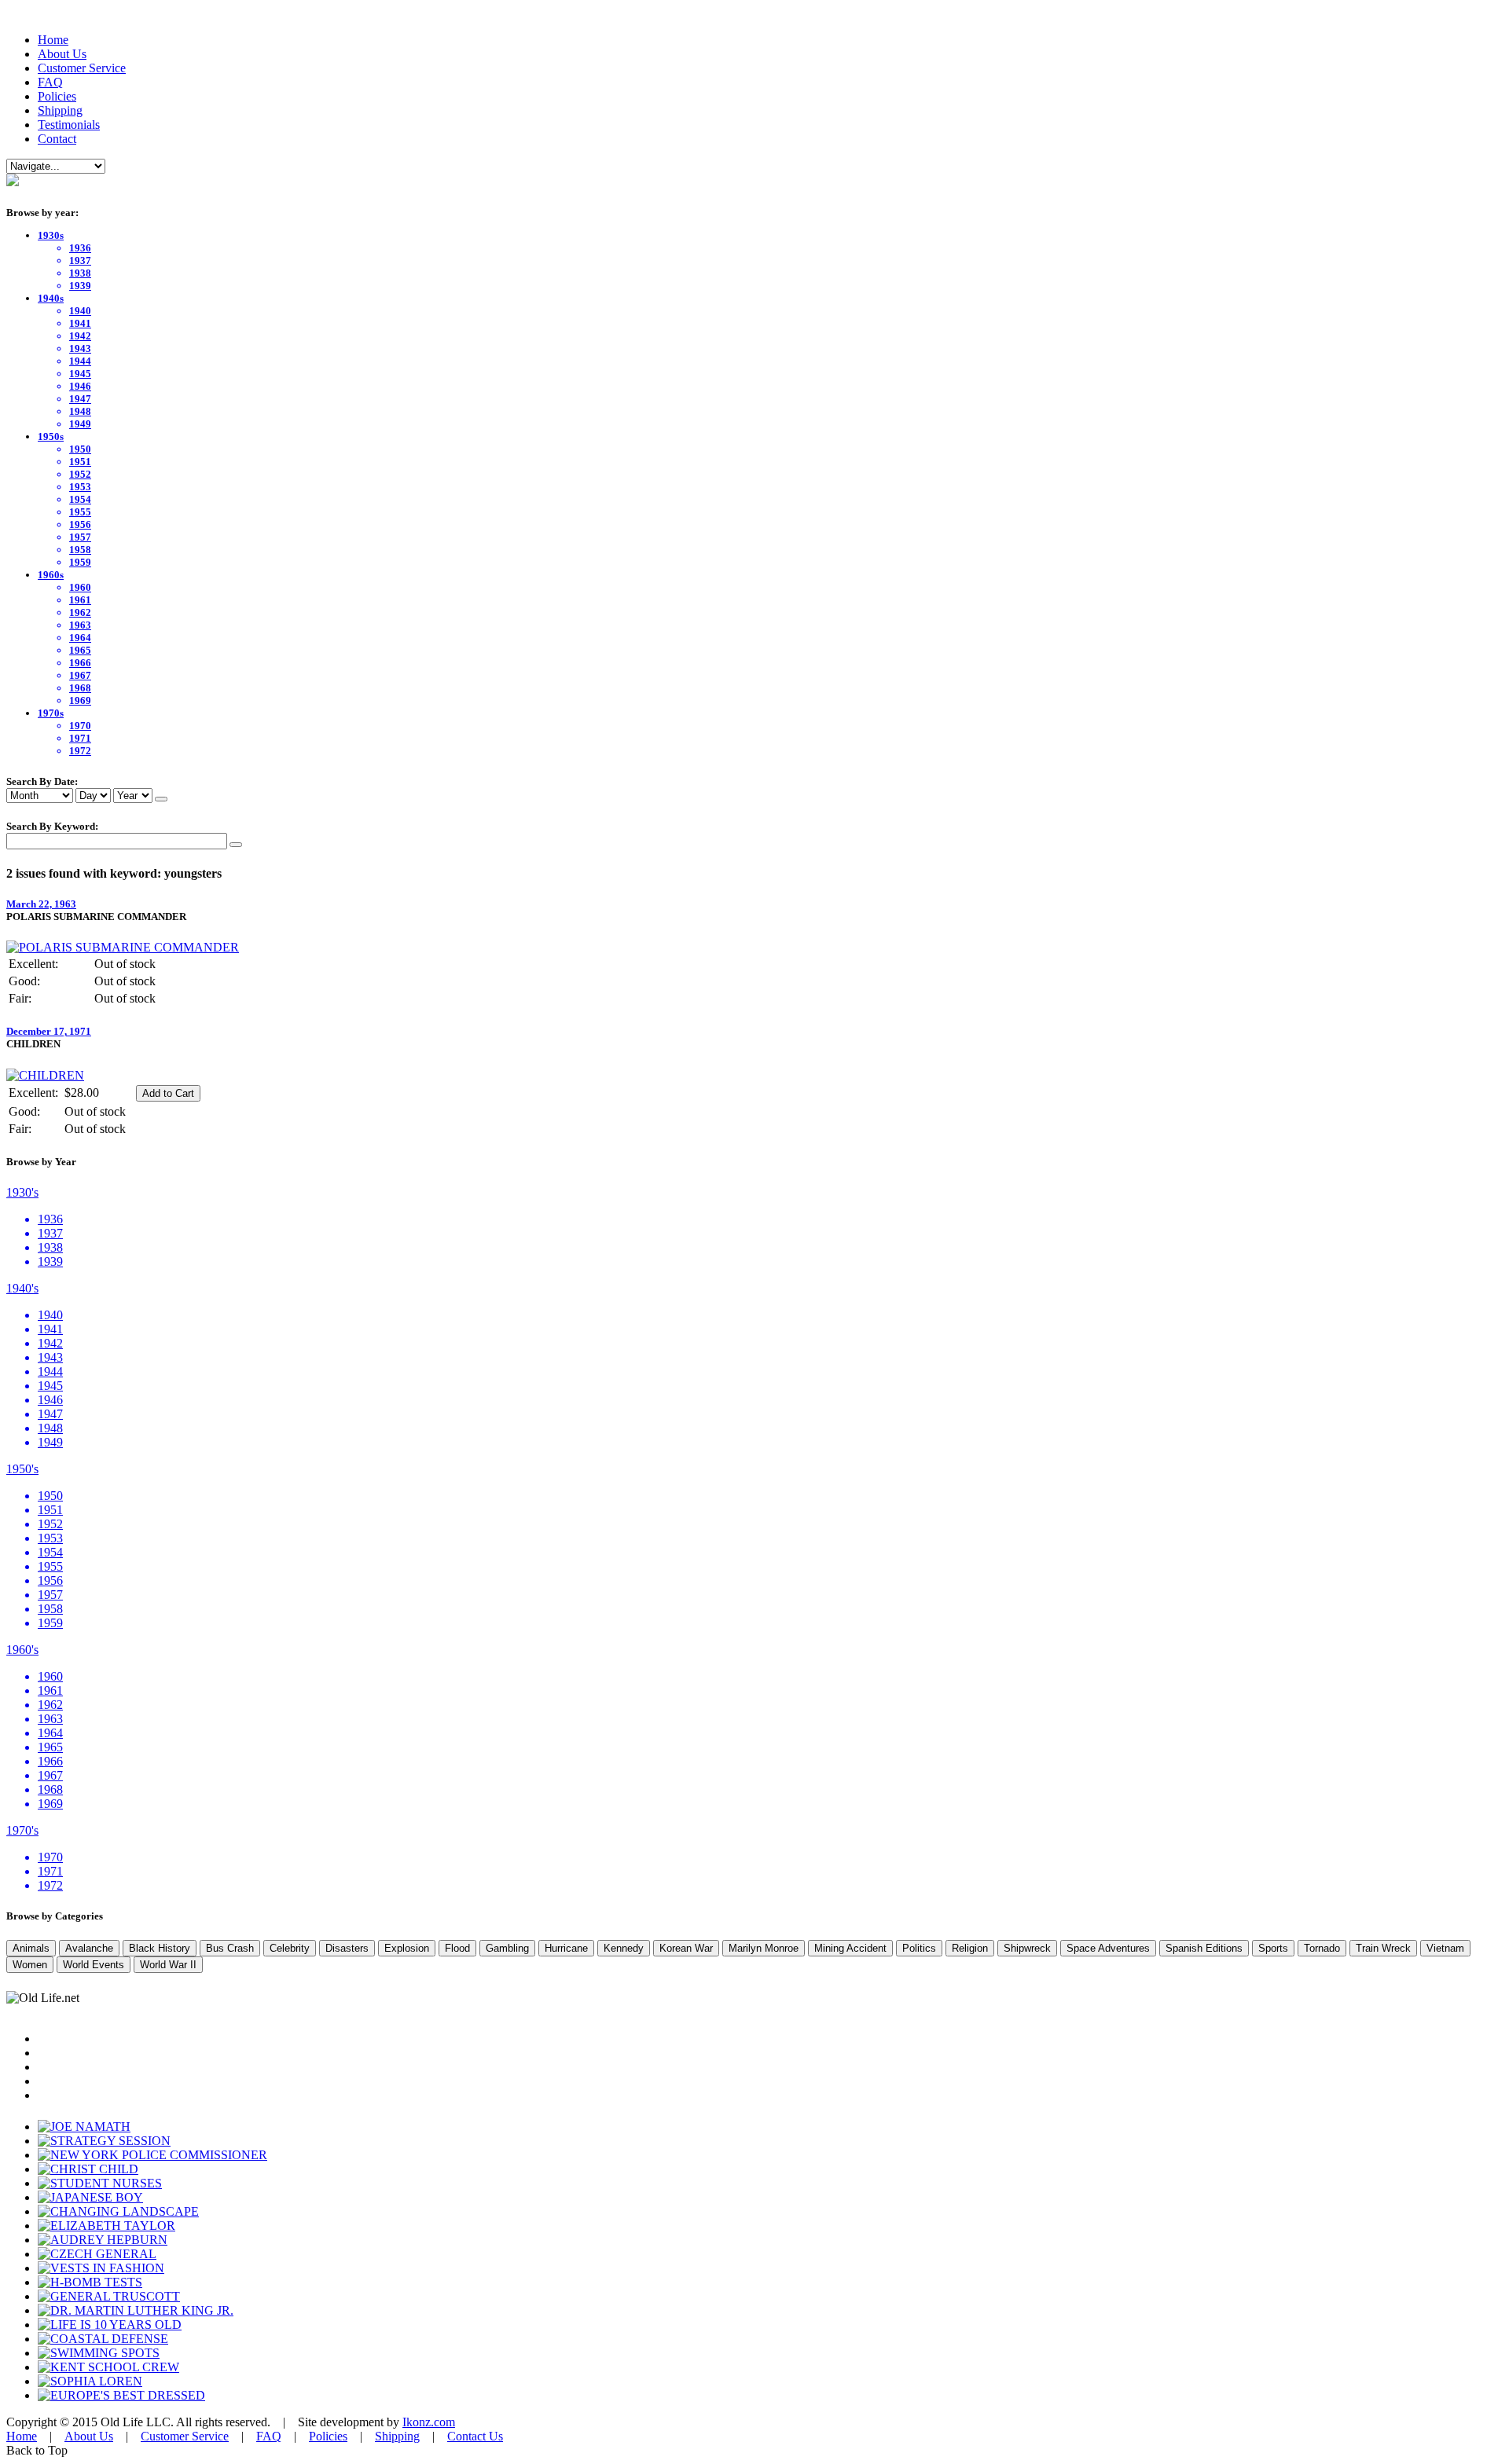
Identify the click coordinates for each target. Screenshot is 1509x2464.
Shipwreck (1027, 1948)
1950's (22, 1469)
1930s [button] (51, 235)
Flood (457, 1948)
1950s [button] (51, 436)
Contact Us (475, 2436)
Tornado (1322, 1948)
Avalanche (89, 1948)
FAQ (50, 82)
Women (30, 1965)
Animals (31, 1948)
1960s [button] (51, 575)
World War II (168, 1965)
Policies (57, 96)
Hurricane (566, 1948)
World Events (94, 1965)
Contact (57, 139)
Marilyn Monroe (764, 1948)
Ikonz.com (429, 2422)
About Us (62, 54)
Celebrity (290, 1948)
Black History (160, 1948)
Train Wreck (1383, 1948)
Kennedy (624, 1948)
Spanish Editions (1204, 1948)
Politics (919, 1948)
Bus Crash (230, 1948)
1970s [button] (51, 713)
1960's (22, 1650)
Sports (1273, 1948)
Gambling (507, 1948)
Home (53, 40)
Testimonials (69, 125)
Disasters (347, 1948)
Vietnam (1445, 1948)
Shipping (60, 110)
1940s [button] (51, 298)
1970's (22, 1830)
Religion (970, 1948)
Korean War (686, 1948)
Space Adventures (1108, 1948)
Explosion (407, 1948)
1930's (22, 1192)
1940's (22, 1288)
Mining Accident (850, 1948)
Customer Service (82, 68)
